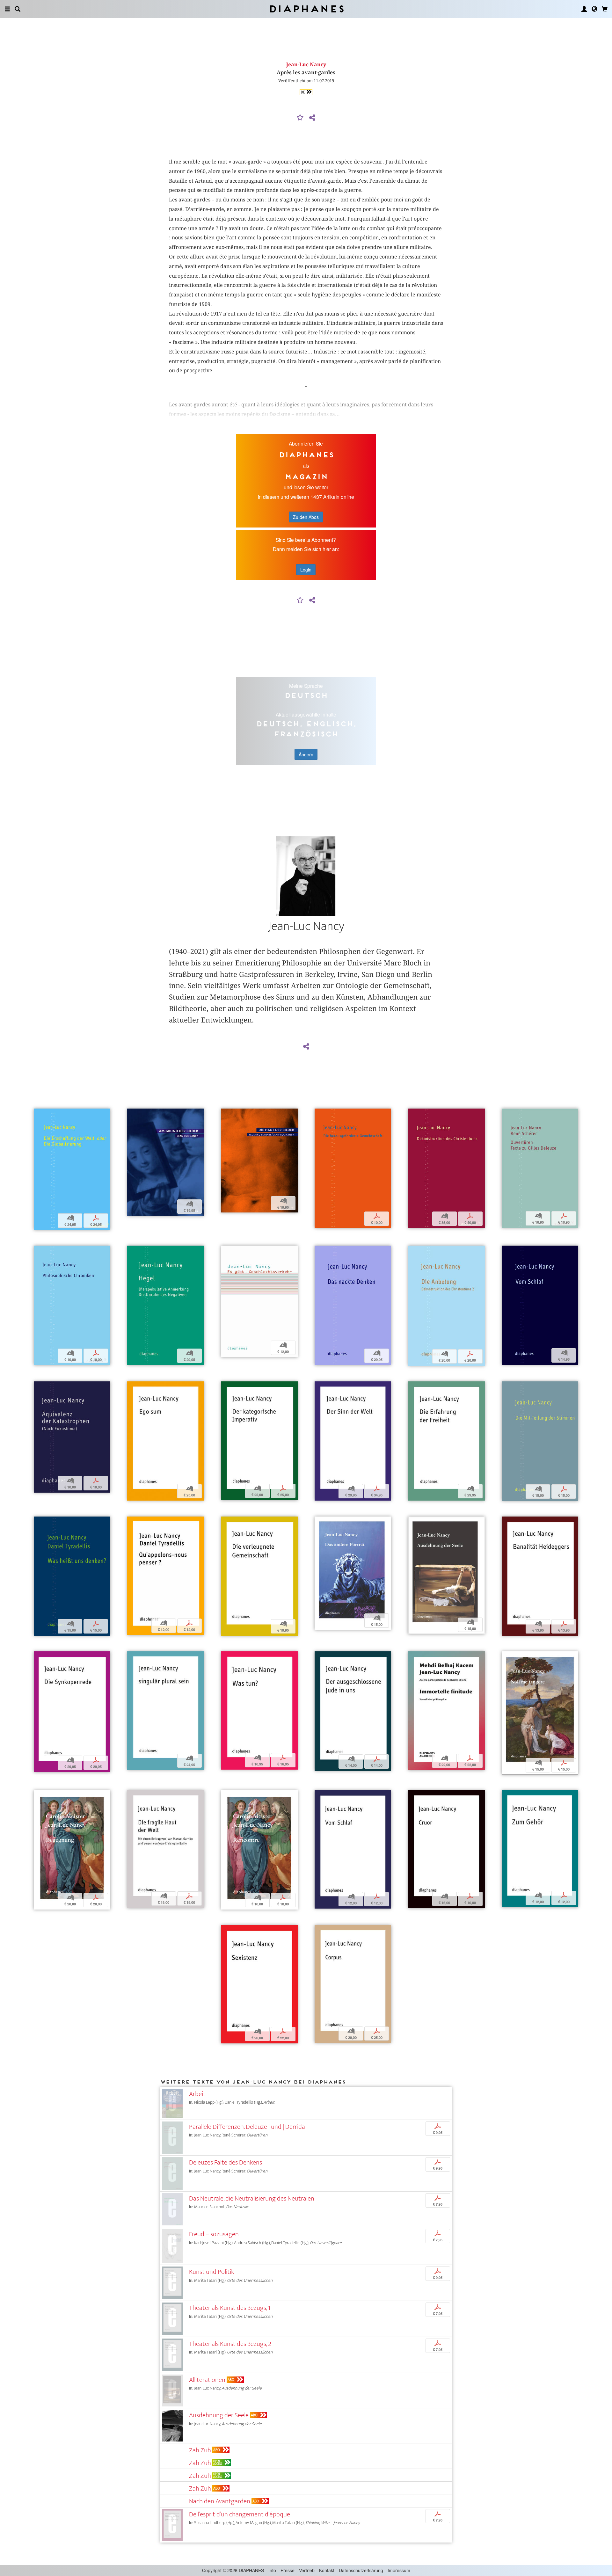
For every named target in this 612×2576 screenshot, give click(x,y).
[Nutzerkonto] (584, 9)
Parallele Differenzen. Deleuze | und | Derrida (247, 2127)
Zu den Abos (306, 517)
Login (306, 570)
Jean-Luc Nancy (306, 65)
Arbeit (197, 2094)
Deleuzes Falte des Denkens (226, 2162)
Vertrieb (307, 2570)
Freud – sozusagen (214, 2234)
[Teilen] (312, 118)
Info (272, 2570)
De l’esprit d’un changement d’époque (240, 2514)
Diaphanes (306, 9)
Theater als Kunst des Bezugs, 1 (230, 2308)
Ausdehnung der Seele (219, 2415)
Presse (288, 2570)
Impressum (399, 2570)
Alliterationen (207, 2380)
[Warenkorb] (605, 9)
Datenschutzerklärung (361, 2570)
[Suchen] (18, 9)
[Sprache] (594, 9)
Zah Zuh (200, 2450)
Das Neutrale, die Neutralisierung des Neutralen (252, 2198)
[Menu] (7, 9)
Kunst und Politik (211, 2272)
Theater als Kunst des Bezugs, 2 (230, 2344)
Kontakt (327, 2570)
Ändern (306, 754)
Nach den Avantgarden (220, 2501)
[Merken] (300, 118)
